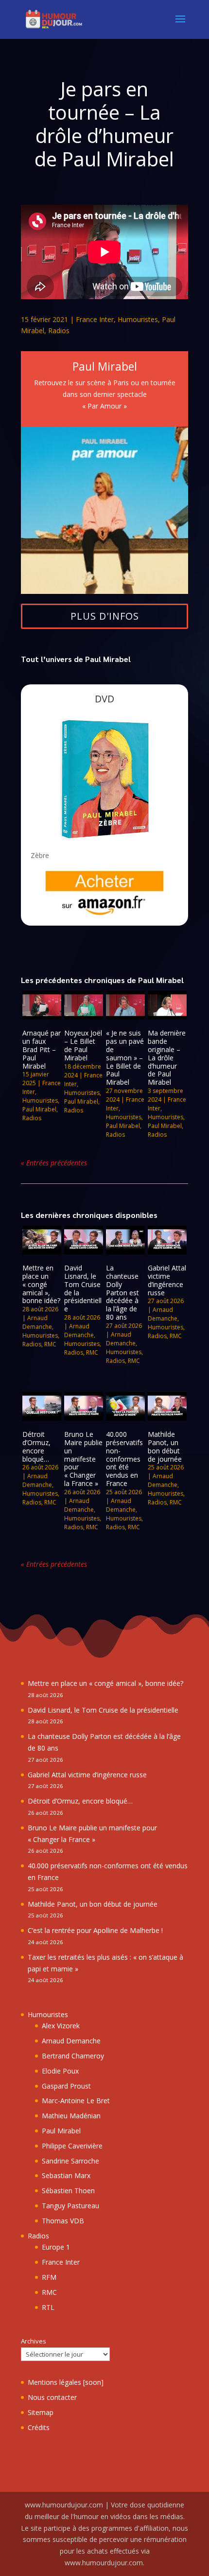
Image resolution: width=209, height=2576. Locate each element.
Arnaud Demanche (37, 1322)
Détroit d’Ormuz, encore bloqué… (36, 1446)
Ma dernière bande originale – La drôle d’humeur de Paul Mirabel (167, 1057)
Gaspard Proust (66, 2086)
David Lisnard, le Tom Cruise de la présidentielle (83, 1288)
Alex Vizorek (61, 2026)
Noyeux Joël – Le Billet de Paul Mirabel (83, 1045)
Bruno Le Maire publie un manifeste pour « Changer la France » (83, 1459)
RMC (50, 1344)
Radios (59, 331)
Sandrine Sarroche (70, 2161)
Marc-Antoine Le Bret (76, 2101)
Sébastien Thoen (68, 2191)
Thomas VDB (63, 2221)
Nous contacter (52, 2397)
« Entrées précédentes (54, 1163)
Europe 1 (56, 2247)
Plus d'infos (105, 616)
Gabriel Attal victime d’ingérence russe (167, 1280)
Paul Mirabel (39, 1109)
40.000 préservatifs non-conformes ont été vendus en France (124, 1459)
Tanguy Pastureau (70, 2206)
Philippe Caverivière (72, 2146)
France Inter (95, 319)
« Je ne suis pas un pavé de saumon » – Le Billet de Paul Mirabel (125, 1057)
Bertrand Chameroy (73, 2056)
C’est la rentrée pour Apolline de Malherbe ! (95, 1930)
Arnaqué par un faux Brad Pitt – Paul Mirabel (42, 1049)
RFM (49, 2277)
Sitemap (41, 2412)
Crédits (39, 2427)
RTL (48, 2307)
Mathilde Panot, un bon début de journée (165, 1446)
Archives (34, 2341)
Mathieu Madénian (71, 2116)
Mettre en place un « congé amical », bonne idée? (41, 1284)
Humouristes (138, 319)
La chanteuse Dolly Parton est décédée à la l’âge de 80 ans (122, 1292)
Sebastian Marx (66, 2175)
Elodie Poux (60, 2071)
